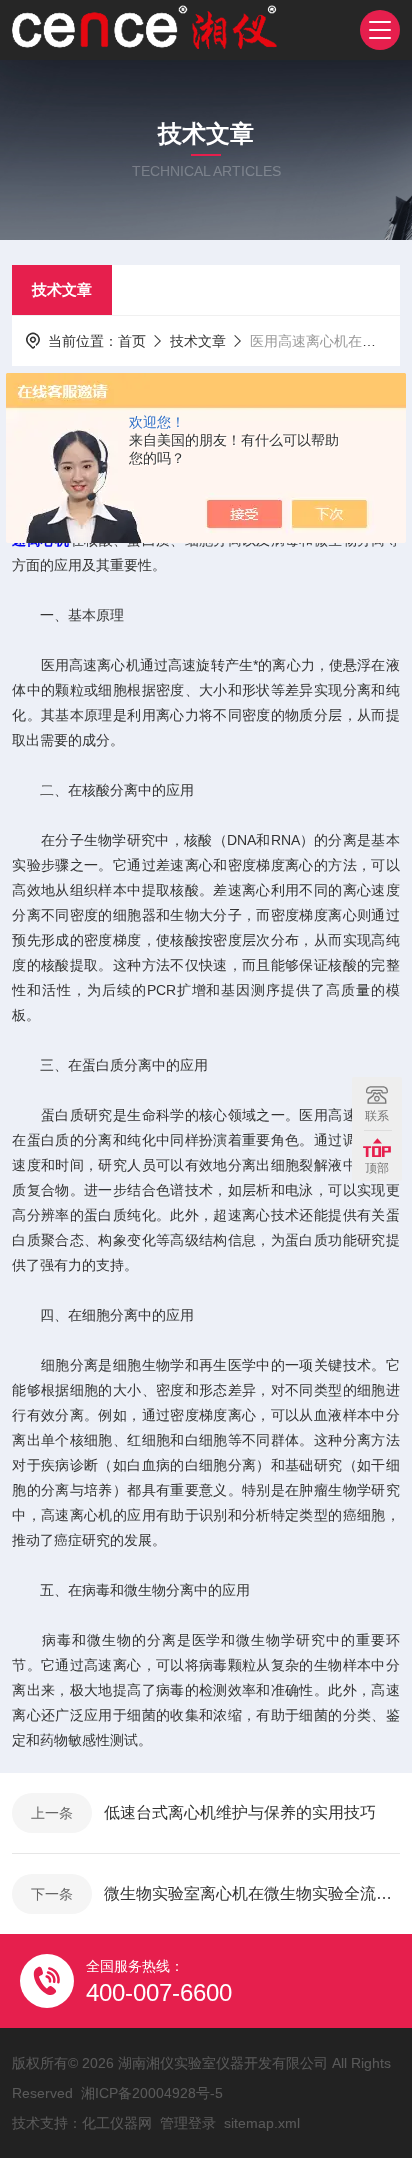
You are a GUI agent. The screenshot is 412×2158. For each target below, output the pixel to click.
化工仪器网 (117, 2123)
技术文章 (62, 289)
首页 (132, 341)
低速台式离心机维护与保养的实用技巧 (240, 1812)
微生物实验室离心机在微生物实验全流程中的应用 (252, 1893)
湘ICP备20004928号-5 (152, 2093)
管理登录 (188, 2123)
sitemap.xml (262, 2123)
